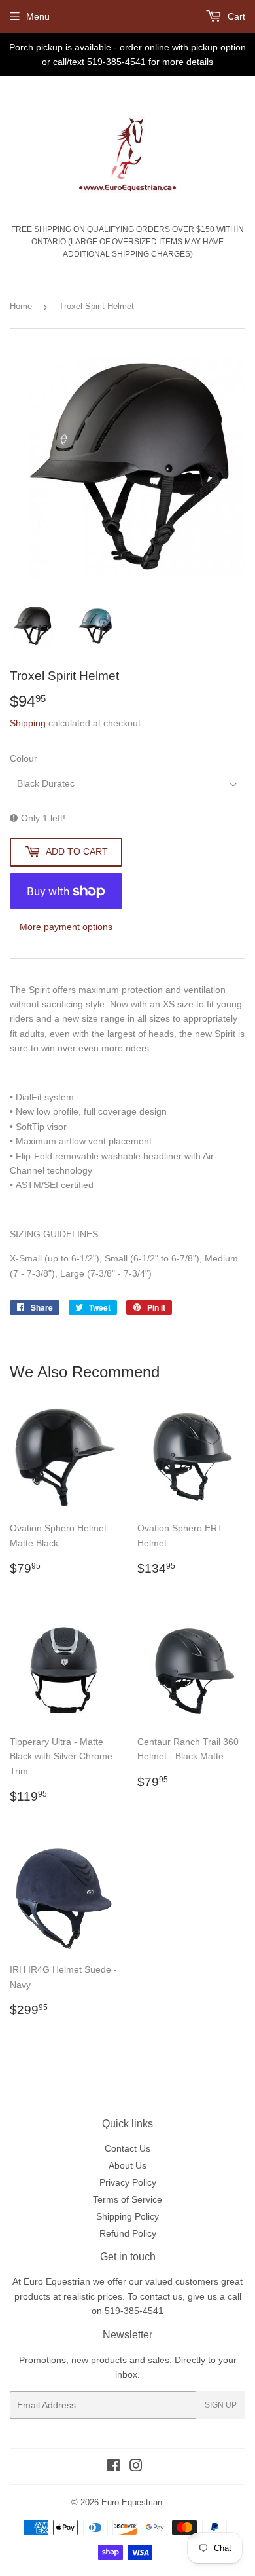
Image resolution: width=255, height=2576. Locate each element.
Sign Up (221, 2405)
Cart (235, 16)
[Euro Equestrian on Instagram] (136, 2467)
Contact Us (127, 2148)
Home (21, 306)
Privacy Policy (128, 2182)
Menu (38, 16)
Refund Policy (128, 2233)
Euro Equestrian (132, 2502)
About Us (127, 2165)
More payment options (66, 927)
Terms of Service (127, 2199)
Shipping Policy (127, 2216)
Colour (24, 758)
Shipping (28, 723)
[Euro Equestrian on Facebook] (113, 2467)
